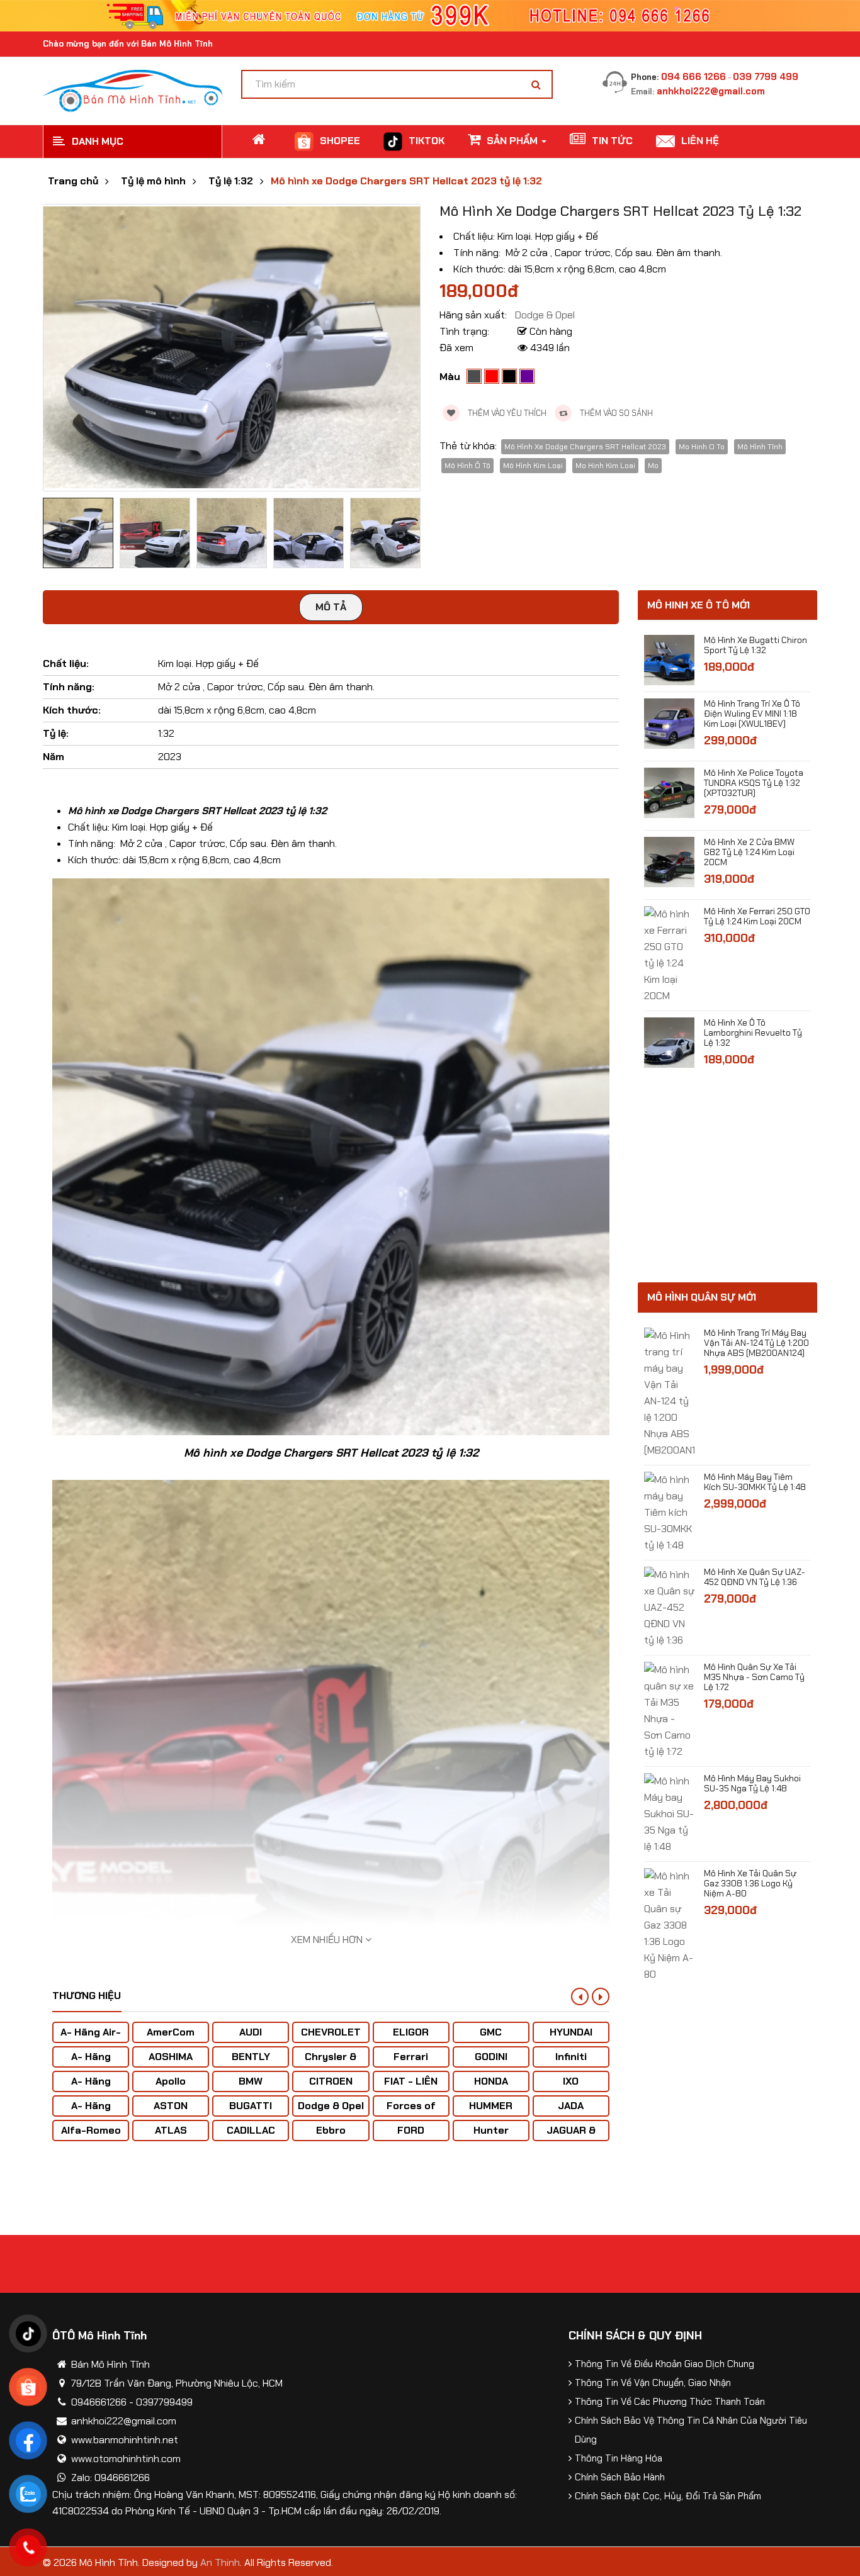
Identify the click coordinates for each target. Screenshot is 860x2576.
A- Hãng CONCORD (91, 2112)
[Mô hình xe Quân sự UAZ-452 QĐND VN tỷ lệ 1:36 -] (669, 1607)
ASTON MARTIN (171, 2112)
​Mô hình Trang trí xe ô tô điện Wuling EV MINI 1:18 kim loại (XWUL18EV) (752, 714)
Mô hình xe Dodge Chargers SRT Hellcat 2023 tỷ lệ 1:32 (406, 181)
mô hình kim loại (533, 466)
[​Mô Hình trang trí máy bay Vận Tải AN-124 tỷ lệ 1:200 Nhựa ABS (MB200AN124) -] (669, 1392)
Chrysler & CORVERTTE (331, 2063)
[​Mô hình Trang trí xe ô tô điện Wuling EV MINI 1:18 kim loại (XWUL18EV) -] (669, 723)
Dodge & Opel (331, 2106)
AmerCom (171, 2032)
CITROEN (331, 2081)
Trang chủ (73, 181)
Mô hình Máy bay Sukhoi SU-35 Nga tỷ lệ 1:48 (752, 1783)
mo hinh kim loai (605, 466)
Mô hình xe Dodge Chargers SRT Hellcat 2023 (585, 447)
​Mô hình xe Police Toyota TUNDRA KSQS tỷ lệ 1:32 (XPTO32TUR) (754, 783)
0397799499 (164, 2402)
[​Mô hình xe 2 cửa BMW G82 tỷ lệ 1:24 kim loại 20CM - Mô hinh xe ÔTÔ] (669, 861)
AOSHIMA (171, 2057)
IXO (571, 2081)
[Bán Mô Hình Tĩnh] (133, 90)
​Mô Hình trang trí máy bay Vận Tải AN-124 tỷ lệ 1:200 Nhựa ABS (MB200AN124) (756, 1343)
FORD (411, 2130)
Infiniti (571, 2057)
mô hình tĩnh (760, 447)
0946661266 (99, 2402)
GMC (491, 2032)
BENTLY (251, 2057)
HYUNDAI (571, 2032)
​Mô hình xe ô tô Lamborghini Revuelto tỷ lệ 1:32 (753, 1033)
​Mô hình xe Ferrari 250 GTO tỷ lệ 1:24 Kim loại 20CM (757, 916)
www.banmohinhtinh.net (125, 2440)
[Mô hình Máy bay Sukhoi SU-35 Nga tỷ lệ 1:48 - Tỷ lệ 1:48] (669, 1813)
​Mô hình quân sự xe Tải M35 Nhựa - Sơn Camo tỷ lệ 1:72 (754, 1677)
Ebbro (331, 2130)
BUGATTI (251, 2106)
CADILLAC (251, 2130)
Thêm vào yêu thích (506, 413)
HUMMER (491, 2106)
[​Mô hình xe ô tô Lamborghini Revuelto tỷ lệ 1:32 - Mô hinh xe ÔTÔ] (669, 1042)
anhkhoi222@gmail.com (711, 91)
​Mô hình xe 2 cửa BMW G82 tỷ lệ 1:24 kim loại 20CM (749, 852)
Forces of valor (411, 2112)
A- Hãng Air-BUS (91, 2038)
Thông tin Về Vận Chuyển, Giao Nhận (653, 2383)
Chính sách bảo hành (620, 2477)
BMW (251, 2081)
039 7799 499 (766, 77)
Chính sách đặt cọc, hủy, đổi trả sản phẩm (668, 2496)
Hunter (491, 2130)
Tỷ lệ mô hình (153, 181)
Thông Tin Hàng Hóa (619, 2458)
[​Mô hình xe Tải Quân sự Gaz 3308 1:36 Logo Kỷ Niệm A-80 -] (669, 1924)
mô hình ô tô (467, 466)
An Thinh (220, 2562)
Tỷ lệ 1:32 (231, 181)
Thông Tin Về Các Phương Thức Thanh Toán (670, 2402)
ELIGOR (411, 2032)
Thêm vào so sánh (615, 413)
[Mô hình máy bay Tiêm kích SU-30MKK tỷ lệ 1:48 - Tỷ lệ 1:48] (669, 1512)
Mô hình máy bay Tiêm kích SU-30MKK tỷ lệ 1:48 (755, 1482)
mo (653, 466)
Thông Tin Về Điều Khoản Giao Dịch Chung (665, 2364)
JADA (571, 2106)
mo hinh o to (702, 447)
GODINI (491, 2057)
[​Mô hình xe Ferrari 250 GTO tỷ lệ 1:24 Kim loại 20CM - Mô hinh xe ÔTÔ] (669, 954)
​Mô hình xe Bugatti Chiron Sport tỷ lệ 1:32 (755, 645)
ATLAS (171, 2130)
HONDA (491, 2081)
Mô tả (331, 607)
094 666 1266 (693, 77)
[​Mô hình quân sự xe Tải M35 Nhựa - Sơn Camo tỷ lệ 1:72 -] (669, 1710)
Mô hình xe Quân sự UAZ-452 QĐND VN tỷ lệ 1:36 (755, 1577)
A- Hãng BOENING (91, 2087)
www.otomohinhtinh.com (126, 2459)
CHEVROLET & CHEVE (331, 2038)
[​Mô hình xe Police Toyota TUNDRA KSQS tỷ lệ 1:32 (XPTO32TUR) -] (669, 792)
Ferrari (411, 2057)
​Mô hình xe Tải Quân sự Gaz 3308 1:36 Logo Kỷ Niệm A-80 (750, 1883)
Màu (450, 377)
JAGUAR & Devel (571, 2136)
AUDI (251, 2032)
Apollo (171, 2081)
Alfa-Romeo (91, 2130)
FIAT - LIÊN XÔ (411, 2087)
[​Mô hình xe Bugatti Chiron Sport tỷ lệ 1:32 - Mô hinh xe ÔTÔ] (669, 659)
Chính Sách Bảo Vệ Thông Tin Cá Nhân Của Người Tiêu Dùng (691, 2430)
